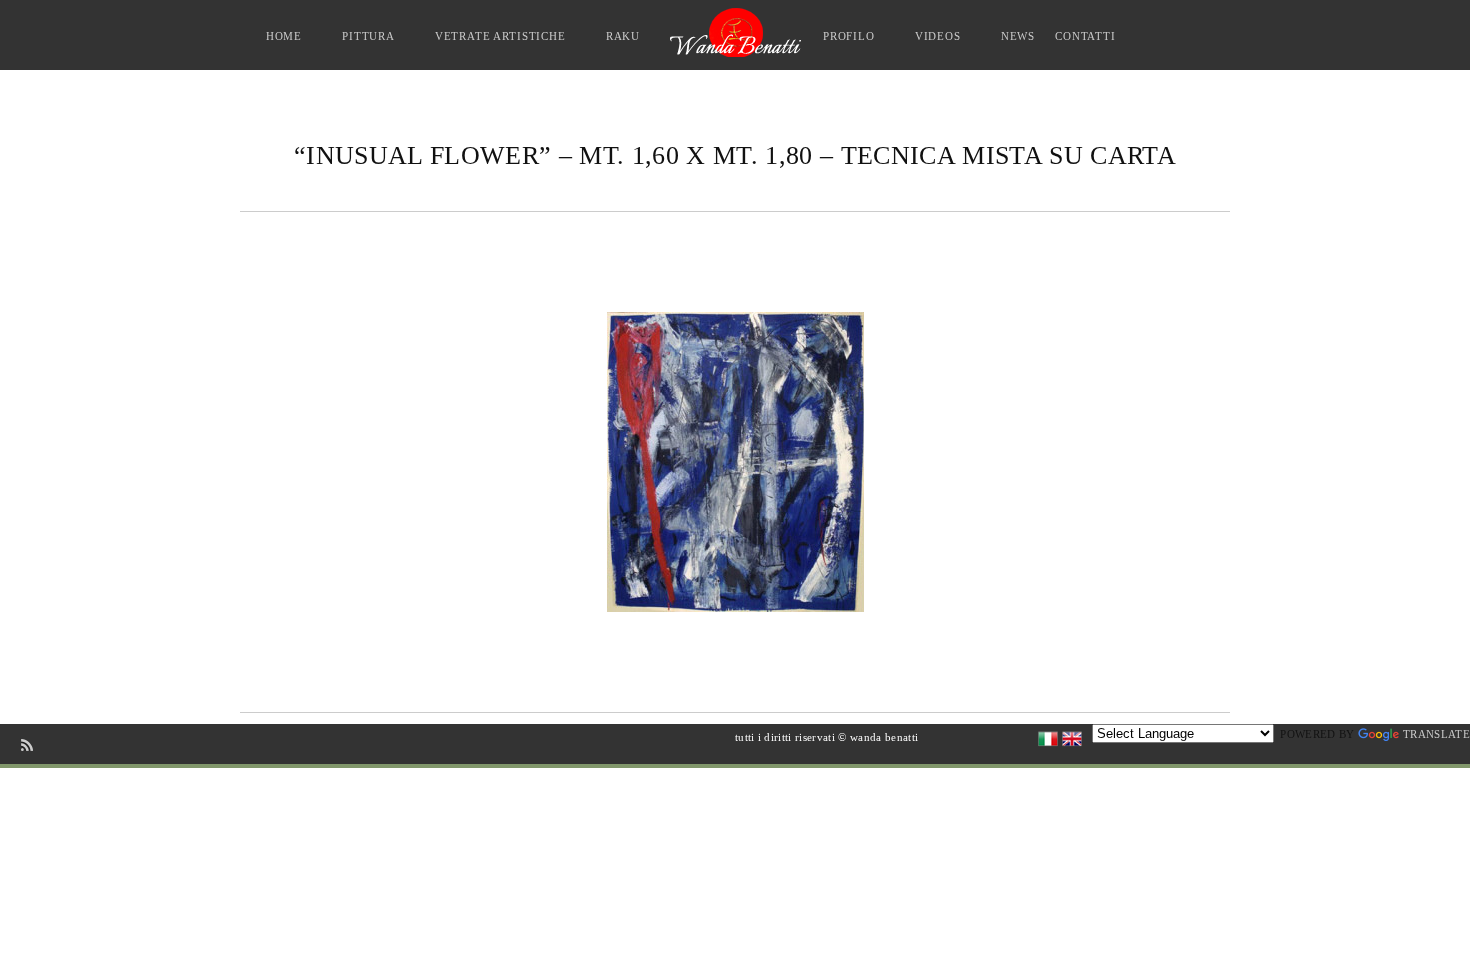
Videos (938, 36)
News (1018, 36)
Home (284, 36)
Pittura (368, 36)
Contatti (1085, 36)
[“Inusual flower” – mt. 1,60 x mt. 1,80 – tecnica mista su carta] (735, 461)
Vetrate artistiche (500, 36)
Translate (1436, 734)
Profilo (849, 36)
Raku (623, 36)
